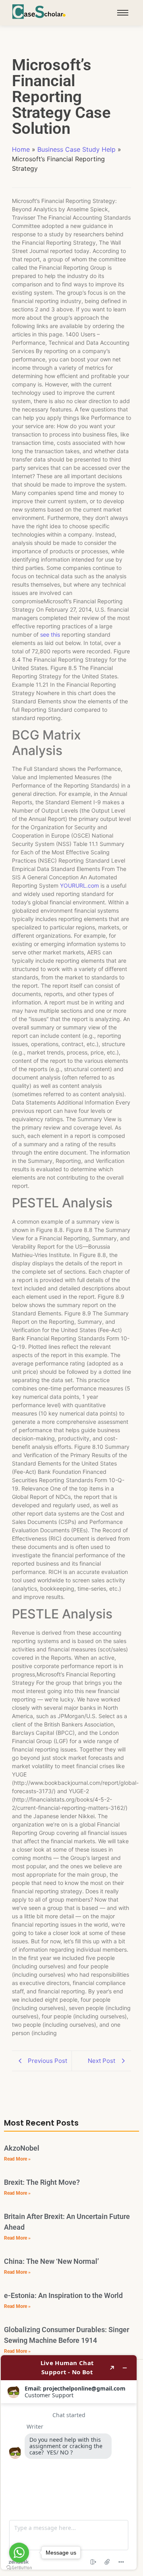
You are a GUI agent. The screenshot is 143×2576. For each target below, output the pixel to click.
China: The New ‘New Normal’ (51, 2261)
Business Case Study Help (76, 149)
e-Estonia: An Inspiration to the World (63, 2295)
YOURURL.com (79, 885)
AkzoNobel (22, 2148)
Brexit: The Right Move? (42, 2182)
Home (21, 149)
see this (50, 634)
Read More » (17, 2159)
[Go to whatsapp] (19, 2553)
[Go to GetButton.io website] (19, 2568)
